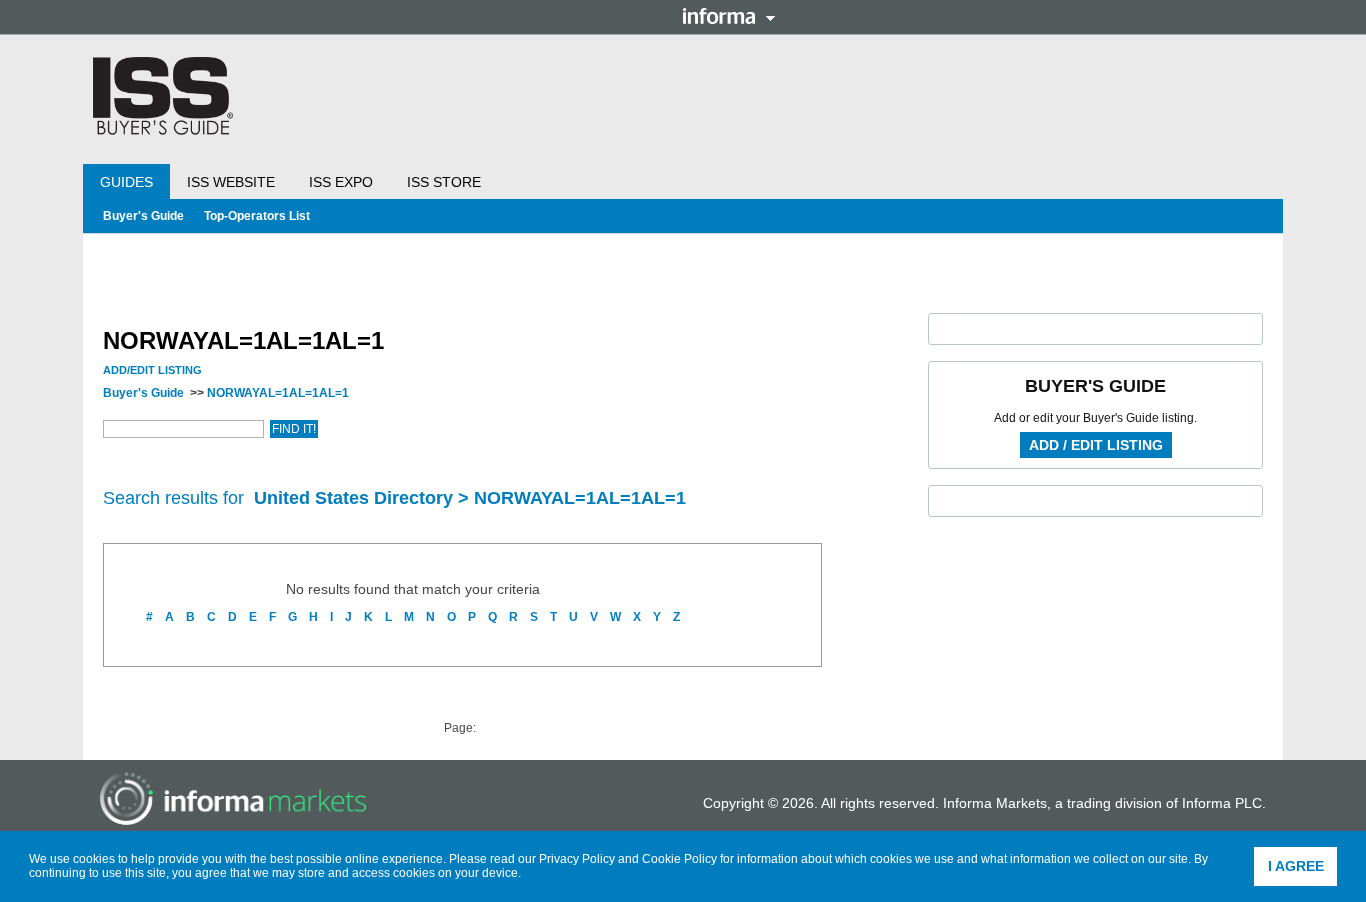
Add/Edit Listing (152, 370)
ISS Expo (341, 182)
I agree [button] (1296, 866)
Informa (729, 16)
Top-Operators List (257, 216)
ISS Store (444, 182)
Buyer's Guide (143, 216)
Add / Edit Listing (1096, 445)
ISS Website (231, 182)
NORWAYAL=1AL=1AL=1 (278, 393)
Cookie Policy (679, 859)
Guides (126, 182)
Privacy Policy (577, 859)
